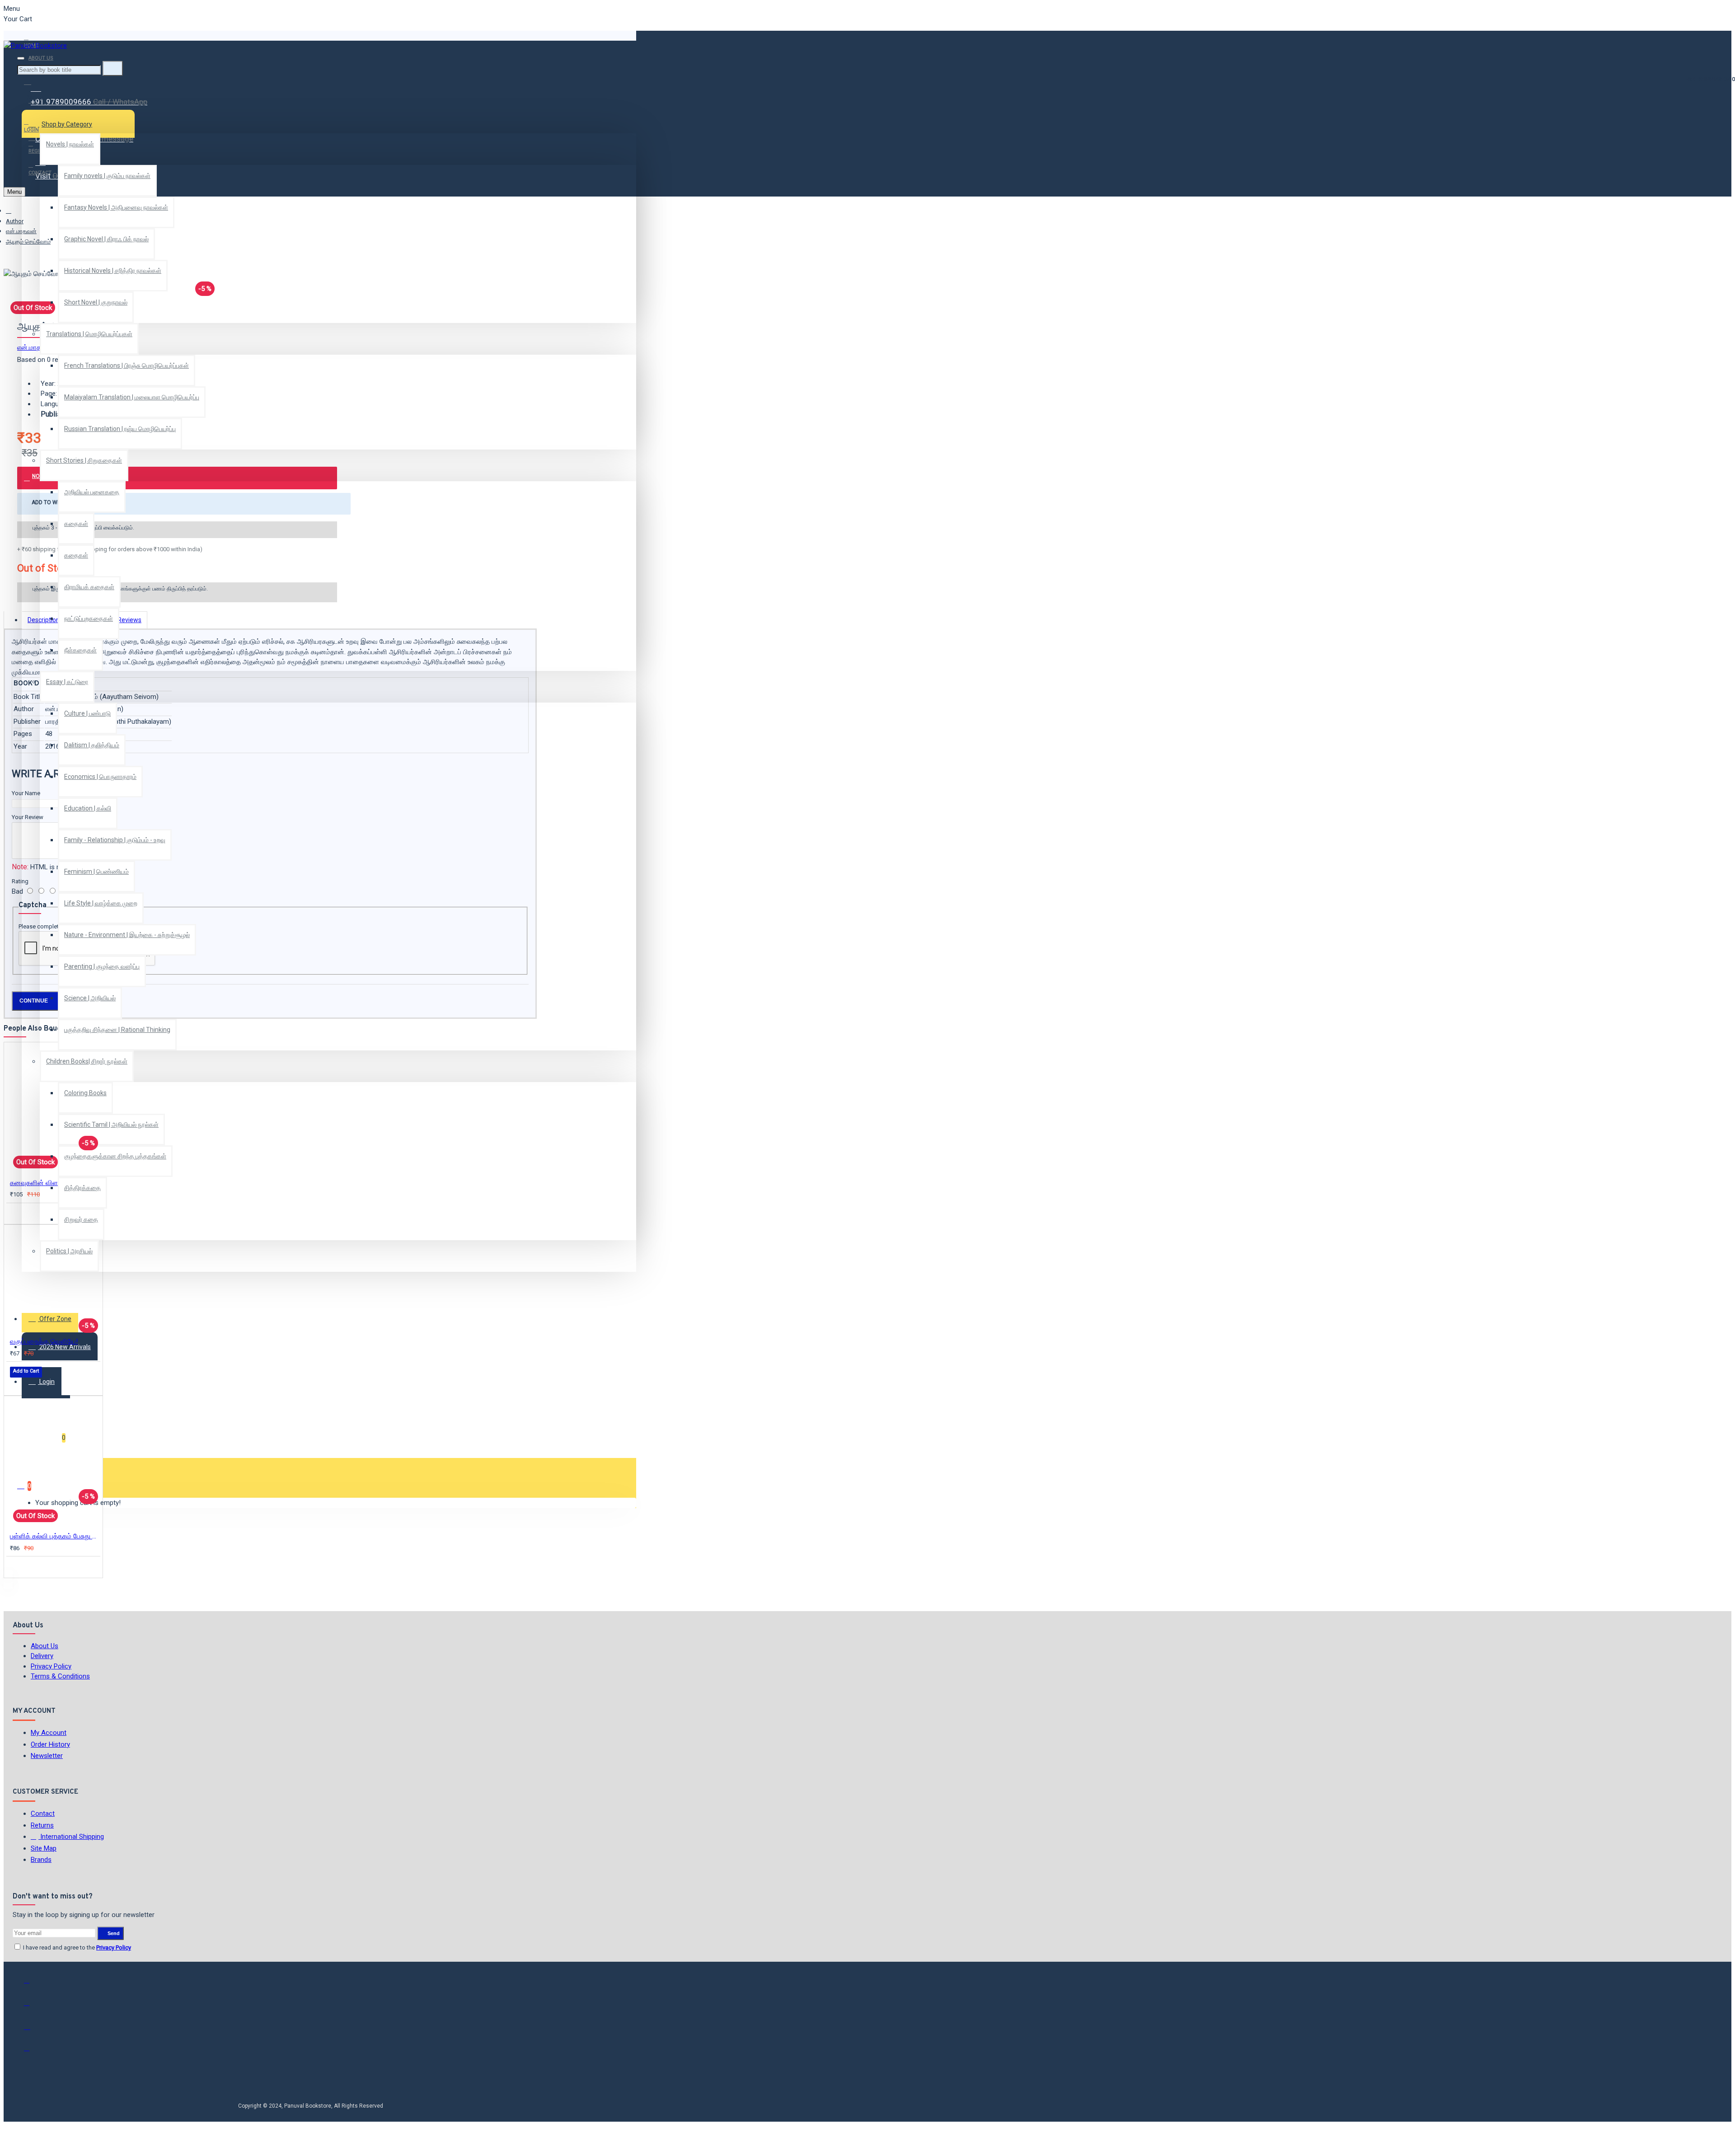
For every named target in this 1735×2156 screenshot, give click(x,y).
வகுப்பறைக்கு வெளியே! (44, 1341)
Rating (20, 881)
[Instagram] (33, 2029)
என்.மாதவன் (21, 231)
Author (15, 221)
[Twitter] (33, 2007)
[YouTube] (33, 2052)
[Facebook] (33, 1984)
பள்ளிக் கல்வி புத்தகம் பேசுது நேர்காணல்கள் (55, 1536)
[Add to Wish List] (16, 1213)
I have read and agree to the (76, 1947)
